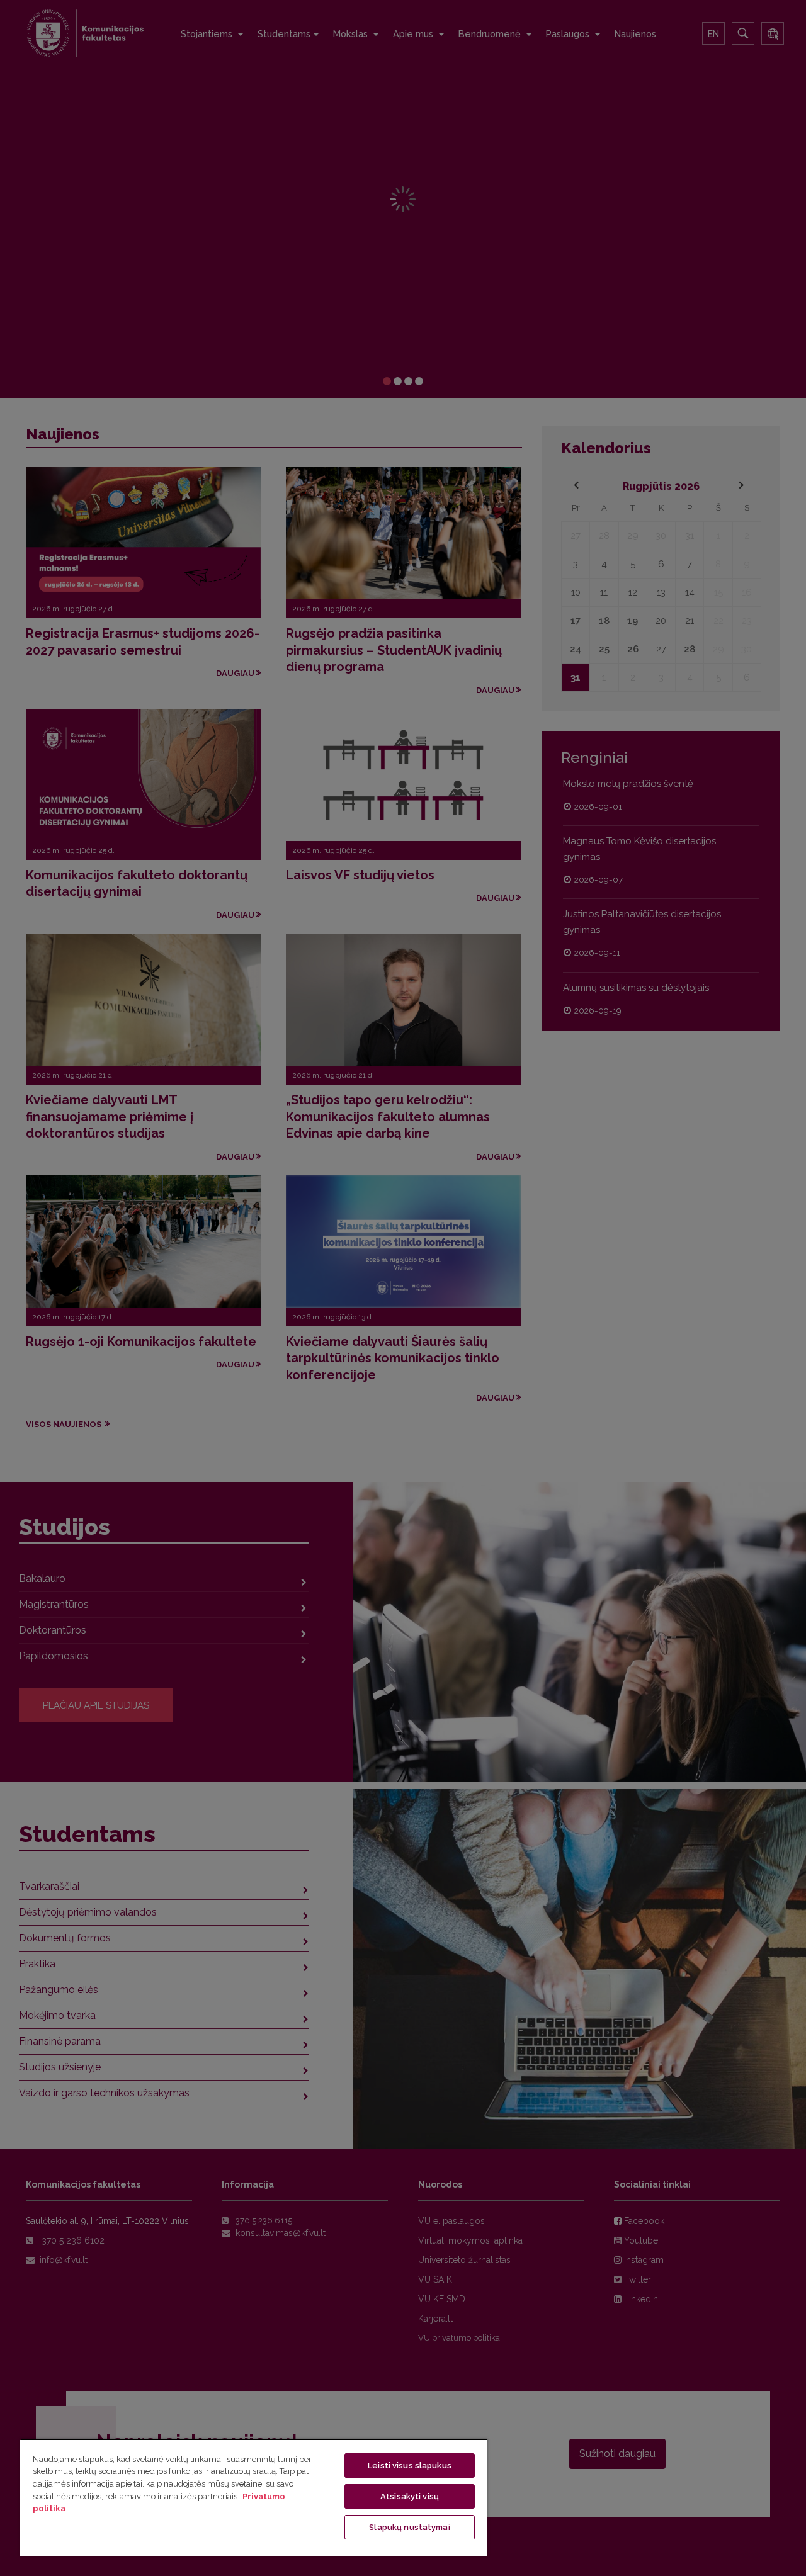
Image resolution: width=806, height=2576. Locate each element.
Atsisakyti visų (410, 2496)
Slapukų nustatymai (409, 2527)
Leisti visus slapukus (410, 2466)
